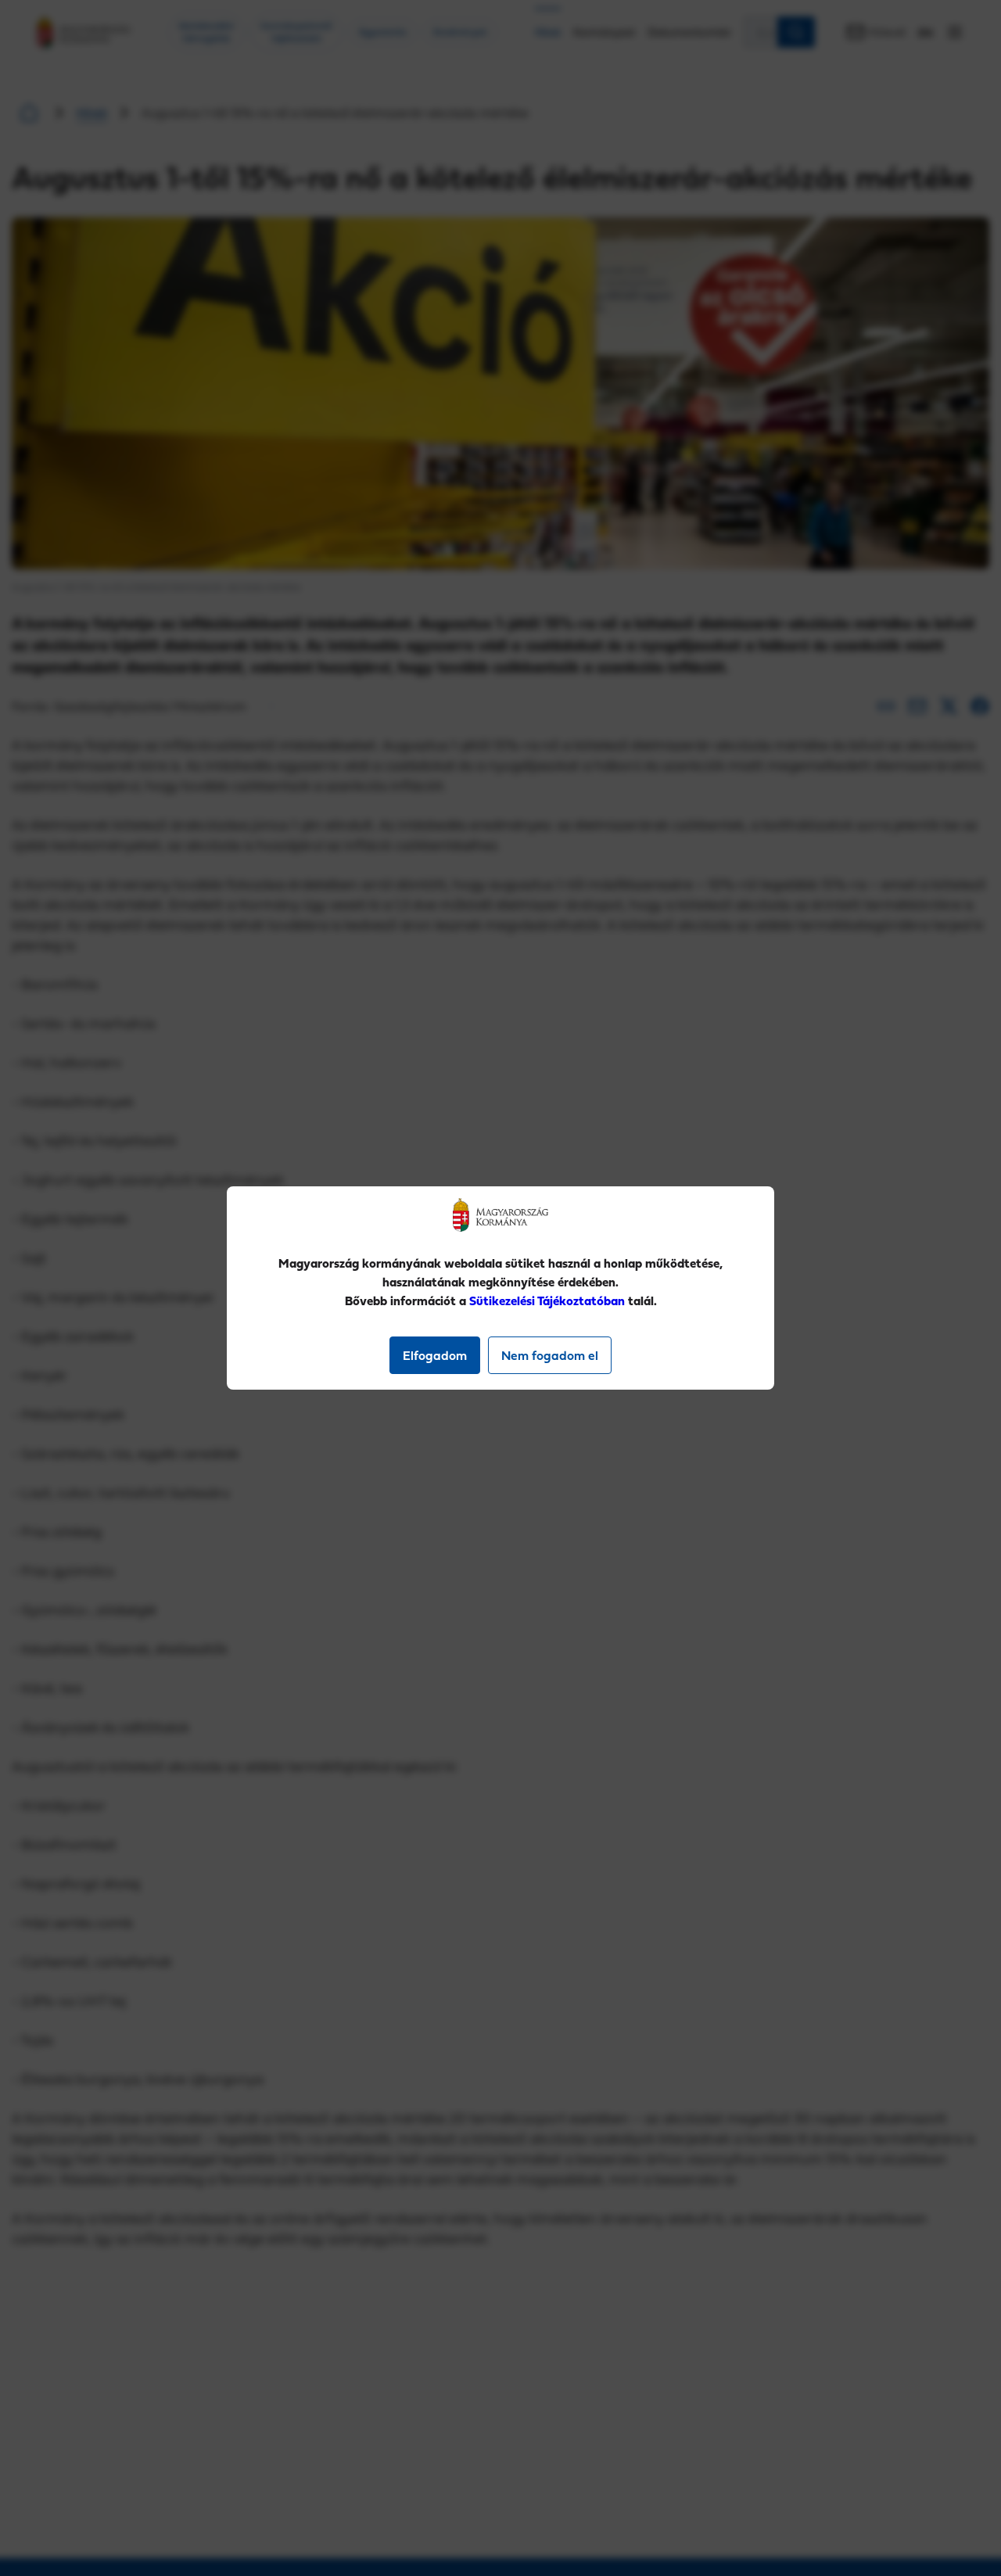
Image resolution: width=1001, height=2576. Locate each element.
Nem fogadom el (550, 1355)
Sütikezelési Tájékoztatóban (547, 1301)
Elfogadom (435, 1355)
